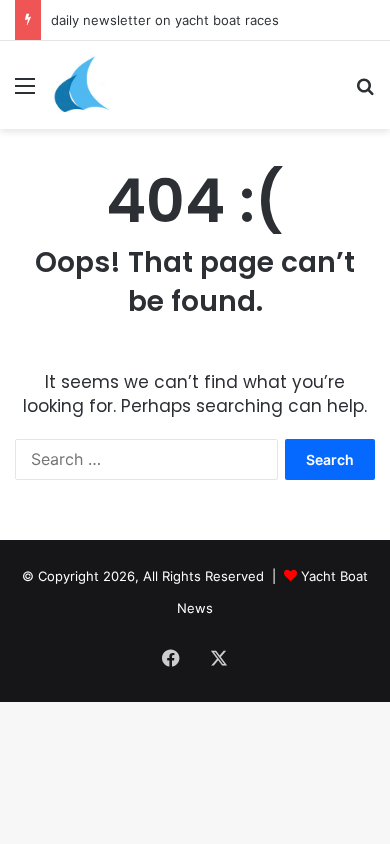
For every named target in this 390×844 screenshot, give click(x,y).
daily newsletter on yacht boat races (165, 20)
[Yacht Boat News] (82, 85)
